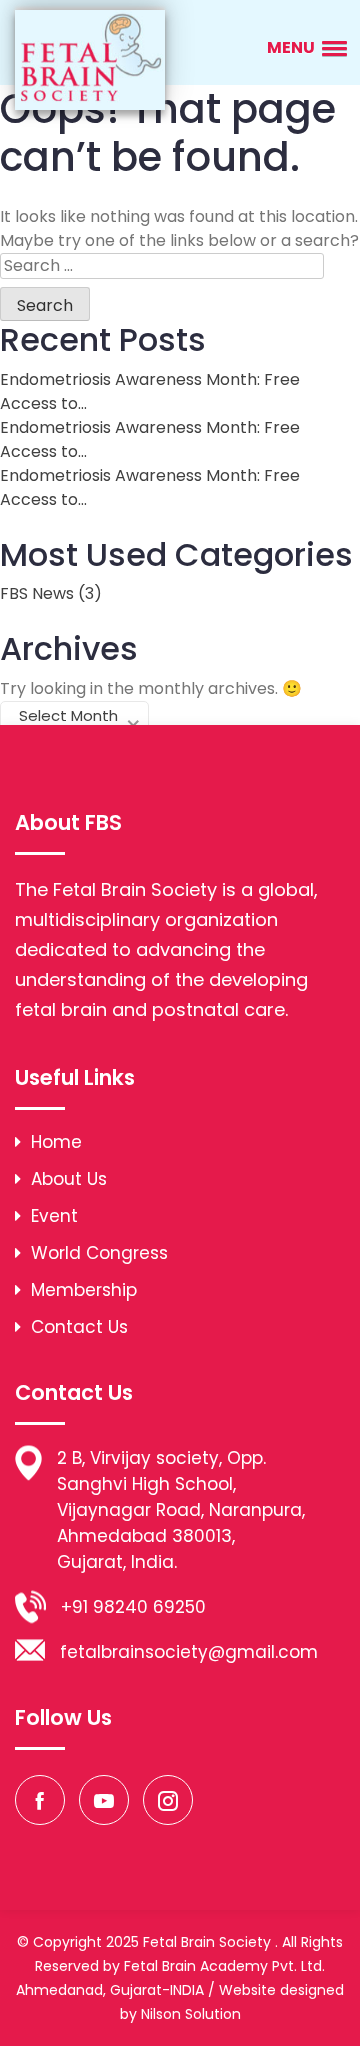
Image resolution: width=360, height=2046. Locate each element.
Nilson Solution (191, 2014)
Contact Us (77, 1327)
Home (54, 1142)
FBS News (37, 593)
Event (52, 1216)
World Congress (97, 1253)
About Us (66, 1179)
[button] (303, 47)
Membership (81, 1290)
